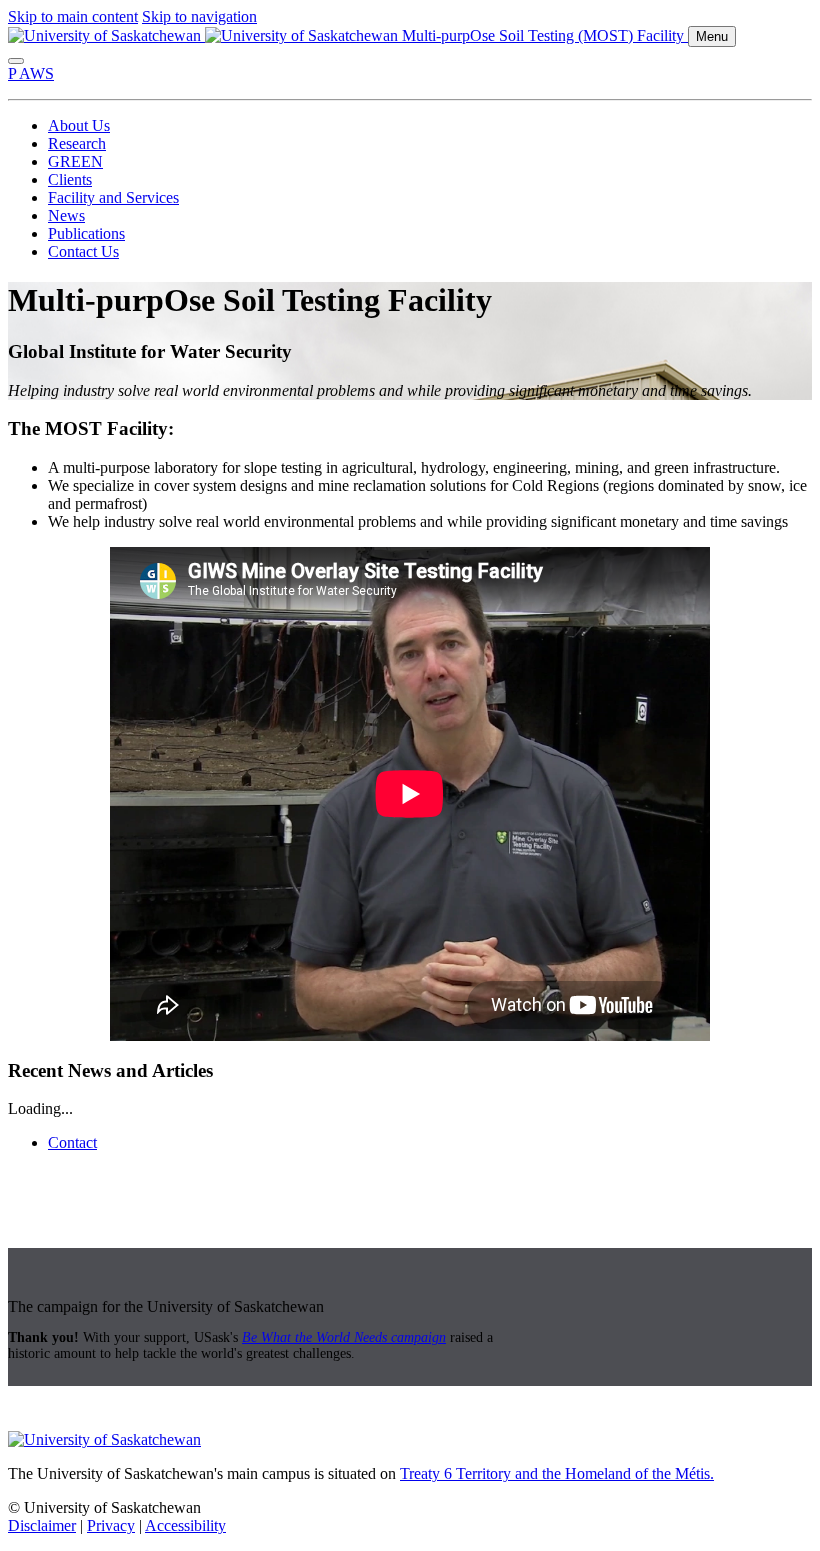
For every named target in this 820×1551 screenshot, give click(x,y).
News (66, 215)
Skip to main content (73, 16)
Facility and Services (113, 197)
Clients (70, 179)
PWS (31, 73)
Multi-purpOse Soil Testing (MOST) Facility (545, 35)
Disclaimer (42, 1525)
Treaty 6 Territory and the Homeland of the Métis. (557, 1473)
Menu (712, 36)
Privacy (111, 1525)
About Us (79, 125)
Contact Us (83, 251)
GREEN (75, 161)
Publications (86, 233)
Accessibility (185, 1525)
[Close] (16, 61)
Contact (72, 1142)
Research (77, 143)
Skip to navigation (199, 16)
